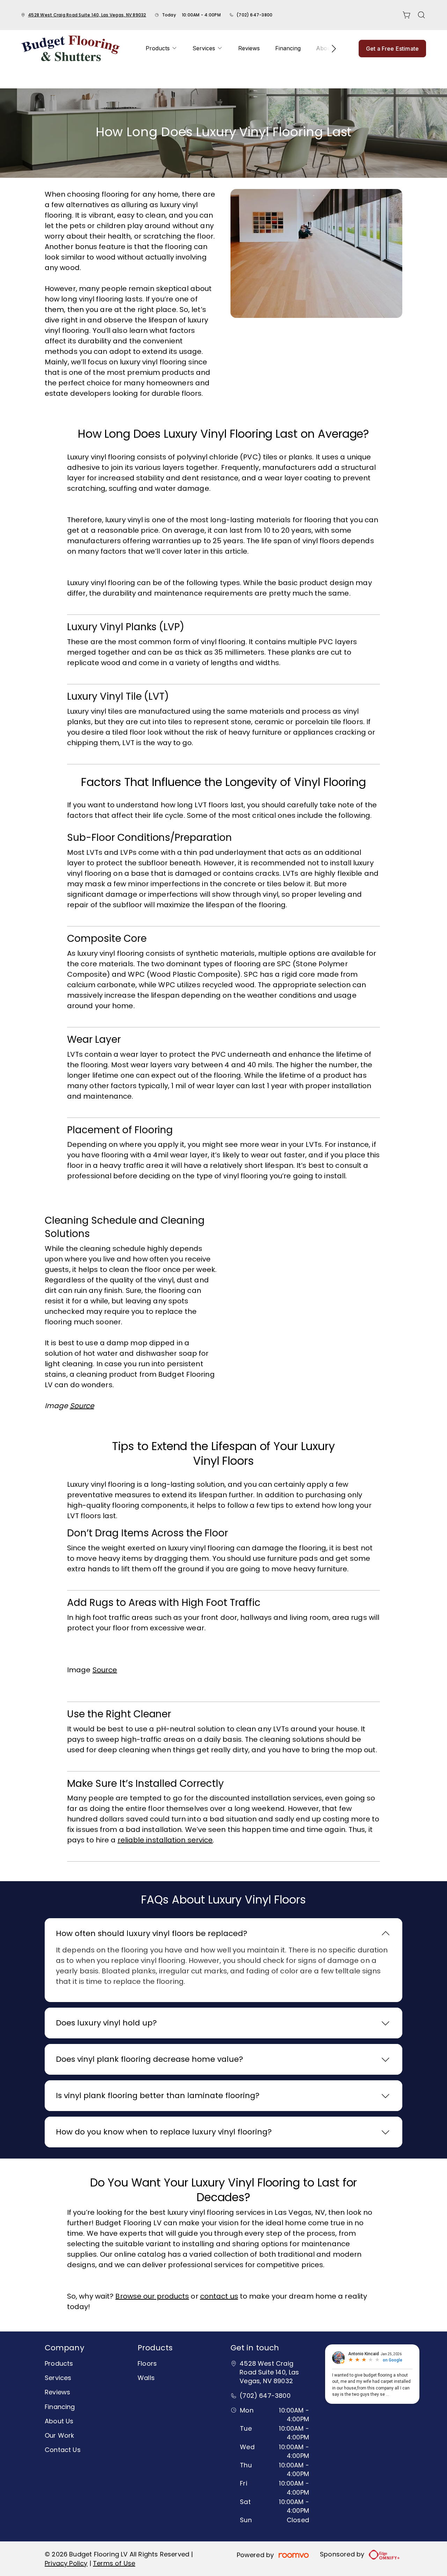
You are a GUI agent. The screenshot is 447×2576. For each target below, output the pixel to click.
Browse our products (152, 2296)
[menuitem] (161, 48)
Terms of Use (114, 2563)
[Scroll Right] (331, 49)
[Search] (422, 15)
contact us (219, 2296)
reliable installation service (165, 1840)
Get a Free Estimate (392, 49)
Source (105, 1670)
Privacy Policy (66, 2563)
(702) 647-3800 (254, 15)
